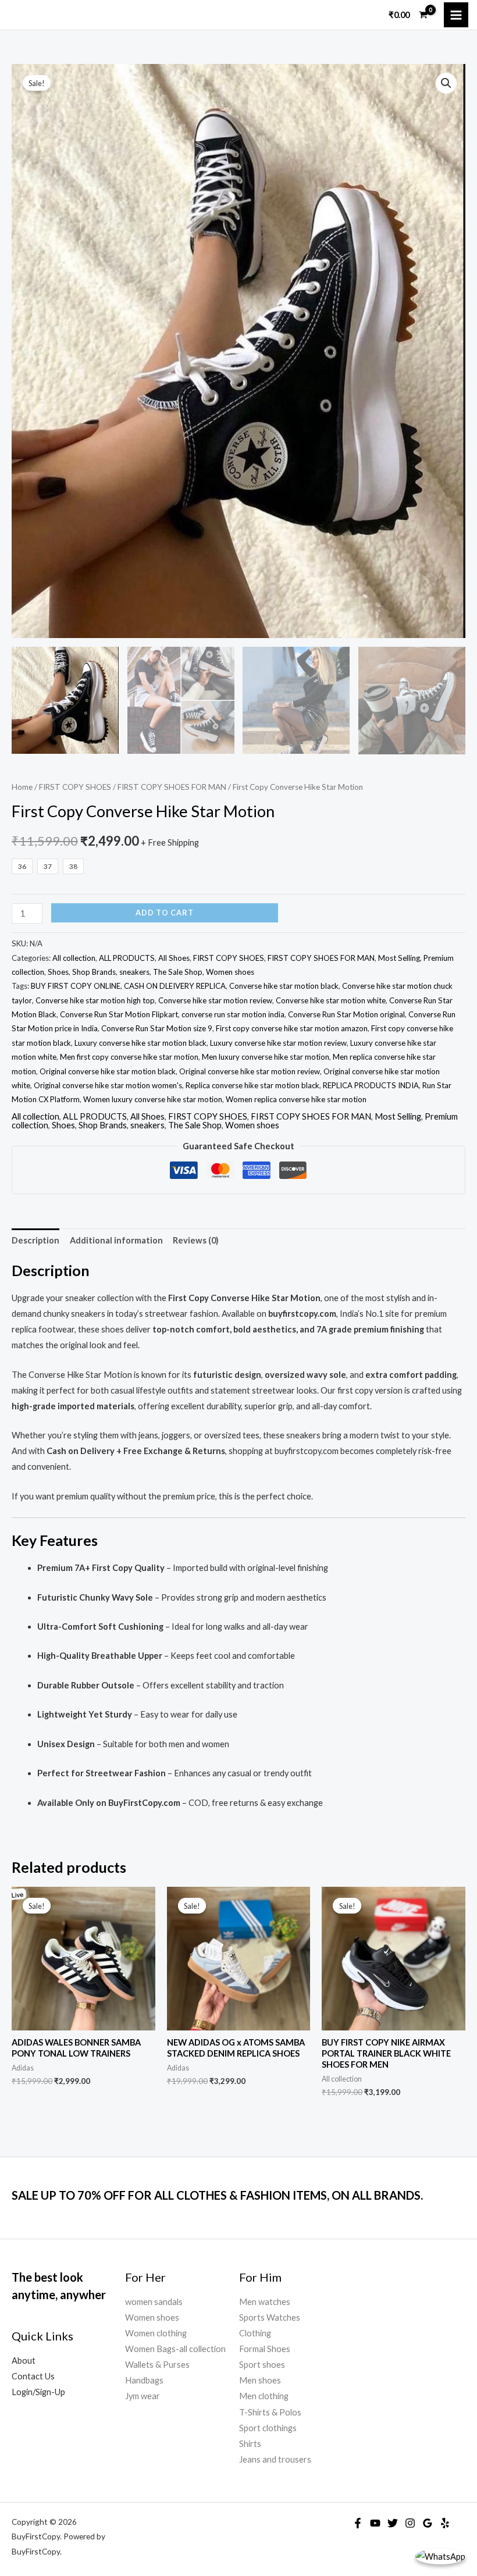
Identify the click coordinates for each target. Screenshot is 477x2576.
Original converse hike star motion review (250, 1071)
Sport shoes (262, 2365)
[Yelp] (445, 2523)
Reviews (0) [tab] (196, 1240)
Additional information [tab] (116, 1240)
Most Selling (399, 958)
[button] (446, 83)
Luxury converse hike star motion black (140, 1043)
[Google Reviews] (428, 2523)
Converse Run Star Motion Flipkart (119, 1014)
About (24, 2361)
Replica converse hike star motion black (252, 1085)
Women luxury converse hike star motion (153, 1099)
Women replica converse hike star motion (296, 1099)
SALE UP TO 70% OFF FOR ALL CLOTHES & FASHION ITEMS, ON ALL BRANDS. (217, 2195)
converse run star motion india (233, 1014)
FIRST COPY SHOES (75, 787)
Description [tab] (35, 1240)
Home (22, 787)
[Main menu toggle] (456, 15)
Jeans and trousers (275, 2459)
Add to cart (165, 913)
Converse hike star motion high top (95, 1000)
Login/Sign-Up (38, 2392)
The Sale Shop (178, 972)
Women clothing (156, 2333)
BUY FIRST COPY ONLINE (76, 986)
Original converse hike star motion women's (108, 1085)
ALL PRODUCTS (127, 958)
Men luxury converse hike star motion (266, 1057)
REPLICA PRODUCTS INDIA (371, 1085)
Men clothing (264, 2396)
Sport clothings (268, 2428)
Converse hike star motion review (215, 1000)
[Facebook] (358, 2523)
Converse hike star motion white (331, 1000)
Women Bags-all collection (175, 2349)
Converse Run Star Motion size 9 (157, 1028)
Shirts (250, 2444)
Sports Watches (270, 2317)
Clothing (255, 2333)
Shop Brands (94, 972)
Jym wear (143, 2396)
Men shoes (260, 2380)
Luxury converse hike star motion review (278, 1043)
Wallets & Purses (157, 2365)
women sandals (154, 2302)
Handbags (144, 2380)
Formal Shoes (265, 2349)
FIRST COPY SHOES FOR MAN (172, 787)
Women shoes (230, 972)
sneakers (134, 972)
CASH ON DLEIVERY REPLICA (175, 986)
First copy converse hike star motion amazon (292, 1028)
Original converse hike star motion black (108, 1071)
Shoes (58, 972)
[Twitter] (393, 2523)
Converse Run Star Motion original (346, 1014)
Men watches (265, 2302)
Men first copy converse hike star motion (129, 1057)
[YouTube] (375, 2523)
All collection (74, 958)
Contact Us (33, 2376)
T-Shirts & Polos (270, 2412)
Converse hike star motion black (284, 986)
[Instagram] (410, 2523)
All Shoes (174, 958)
